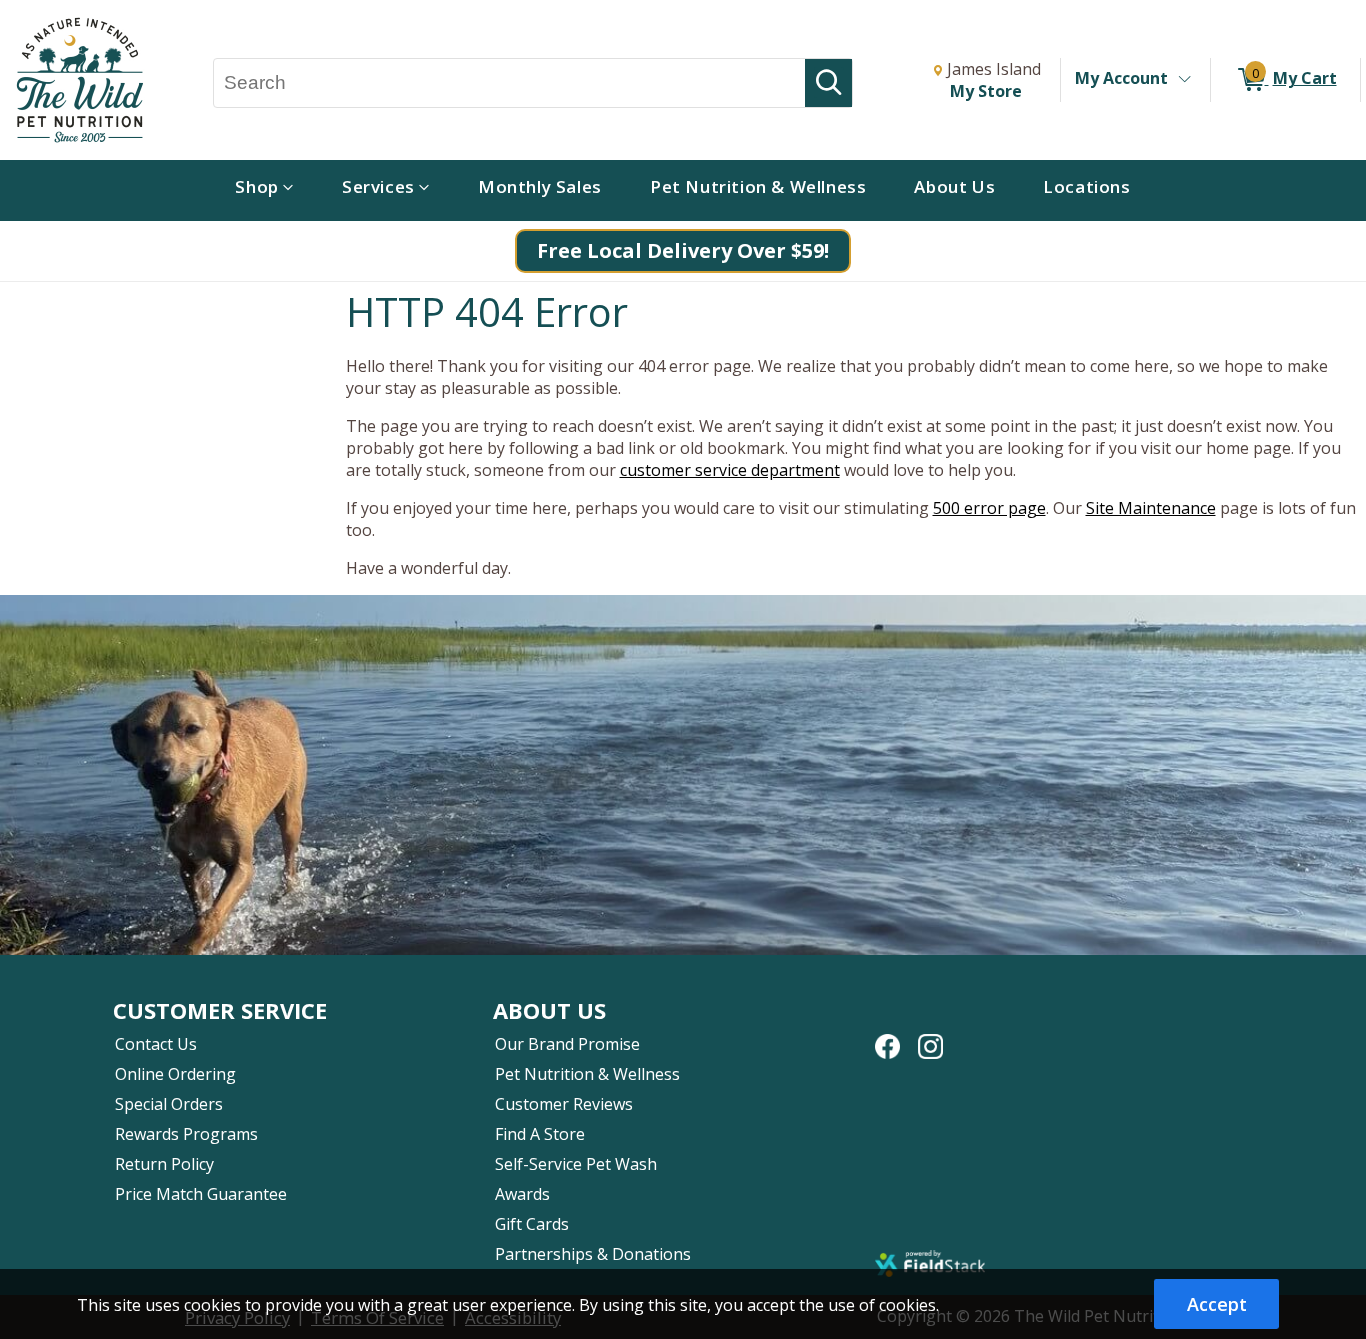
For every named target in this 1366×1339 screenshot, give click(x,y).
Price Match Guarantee (201, 1194)
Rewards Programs (186, 1134)
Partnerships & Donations (593, 1254)
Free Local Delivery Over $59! (683, 250)
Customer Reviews (564, 1104)
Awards (522, 1194)
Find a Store (540, 1134)
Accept (1217, 1304)
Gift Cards (532, 1224)
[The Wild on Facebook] (887, 1036)
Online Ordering (175, 1074)
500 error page (989, 508)
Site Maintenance (1151, 508)
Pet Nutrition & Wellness (587, 1074)
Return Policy (164, 1164)
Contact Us (156, 1044)
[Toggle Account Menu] (1184, 80)
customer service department (730, 470)
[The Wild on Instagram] (930, 1036)
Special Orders (169, 1104)
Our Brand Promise (567, 1044)
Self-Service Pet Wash (576, 1164)
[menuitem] (264, 190)
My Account (1121, 78)
